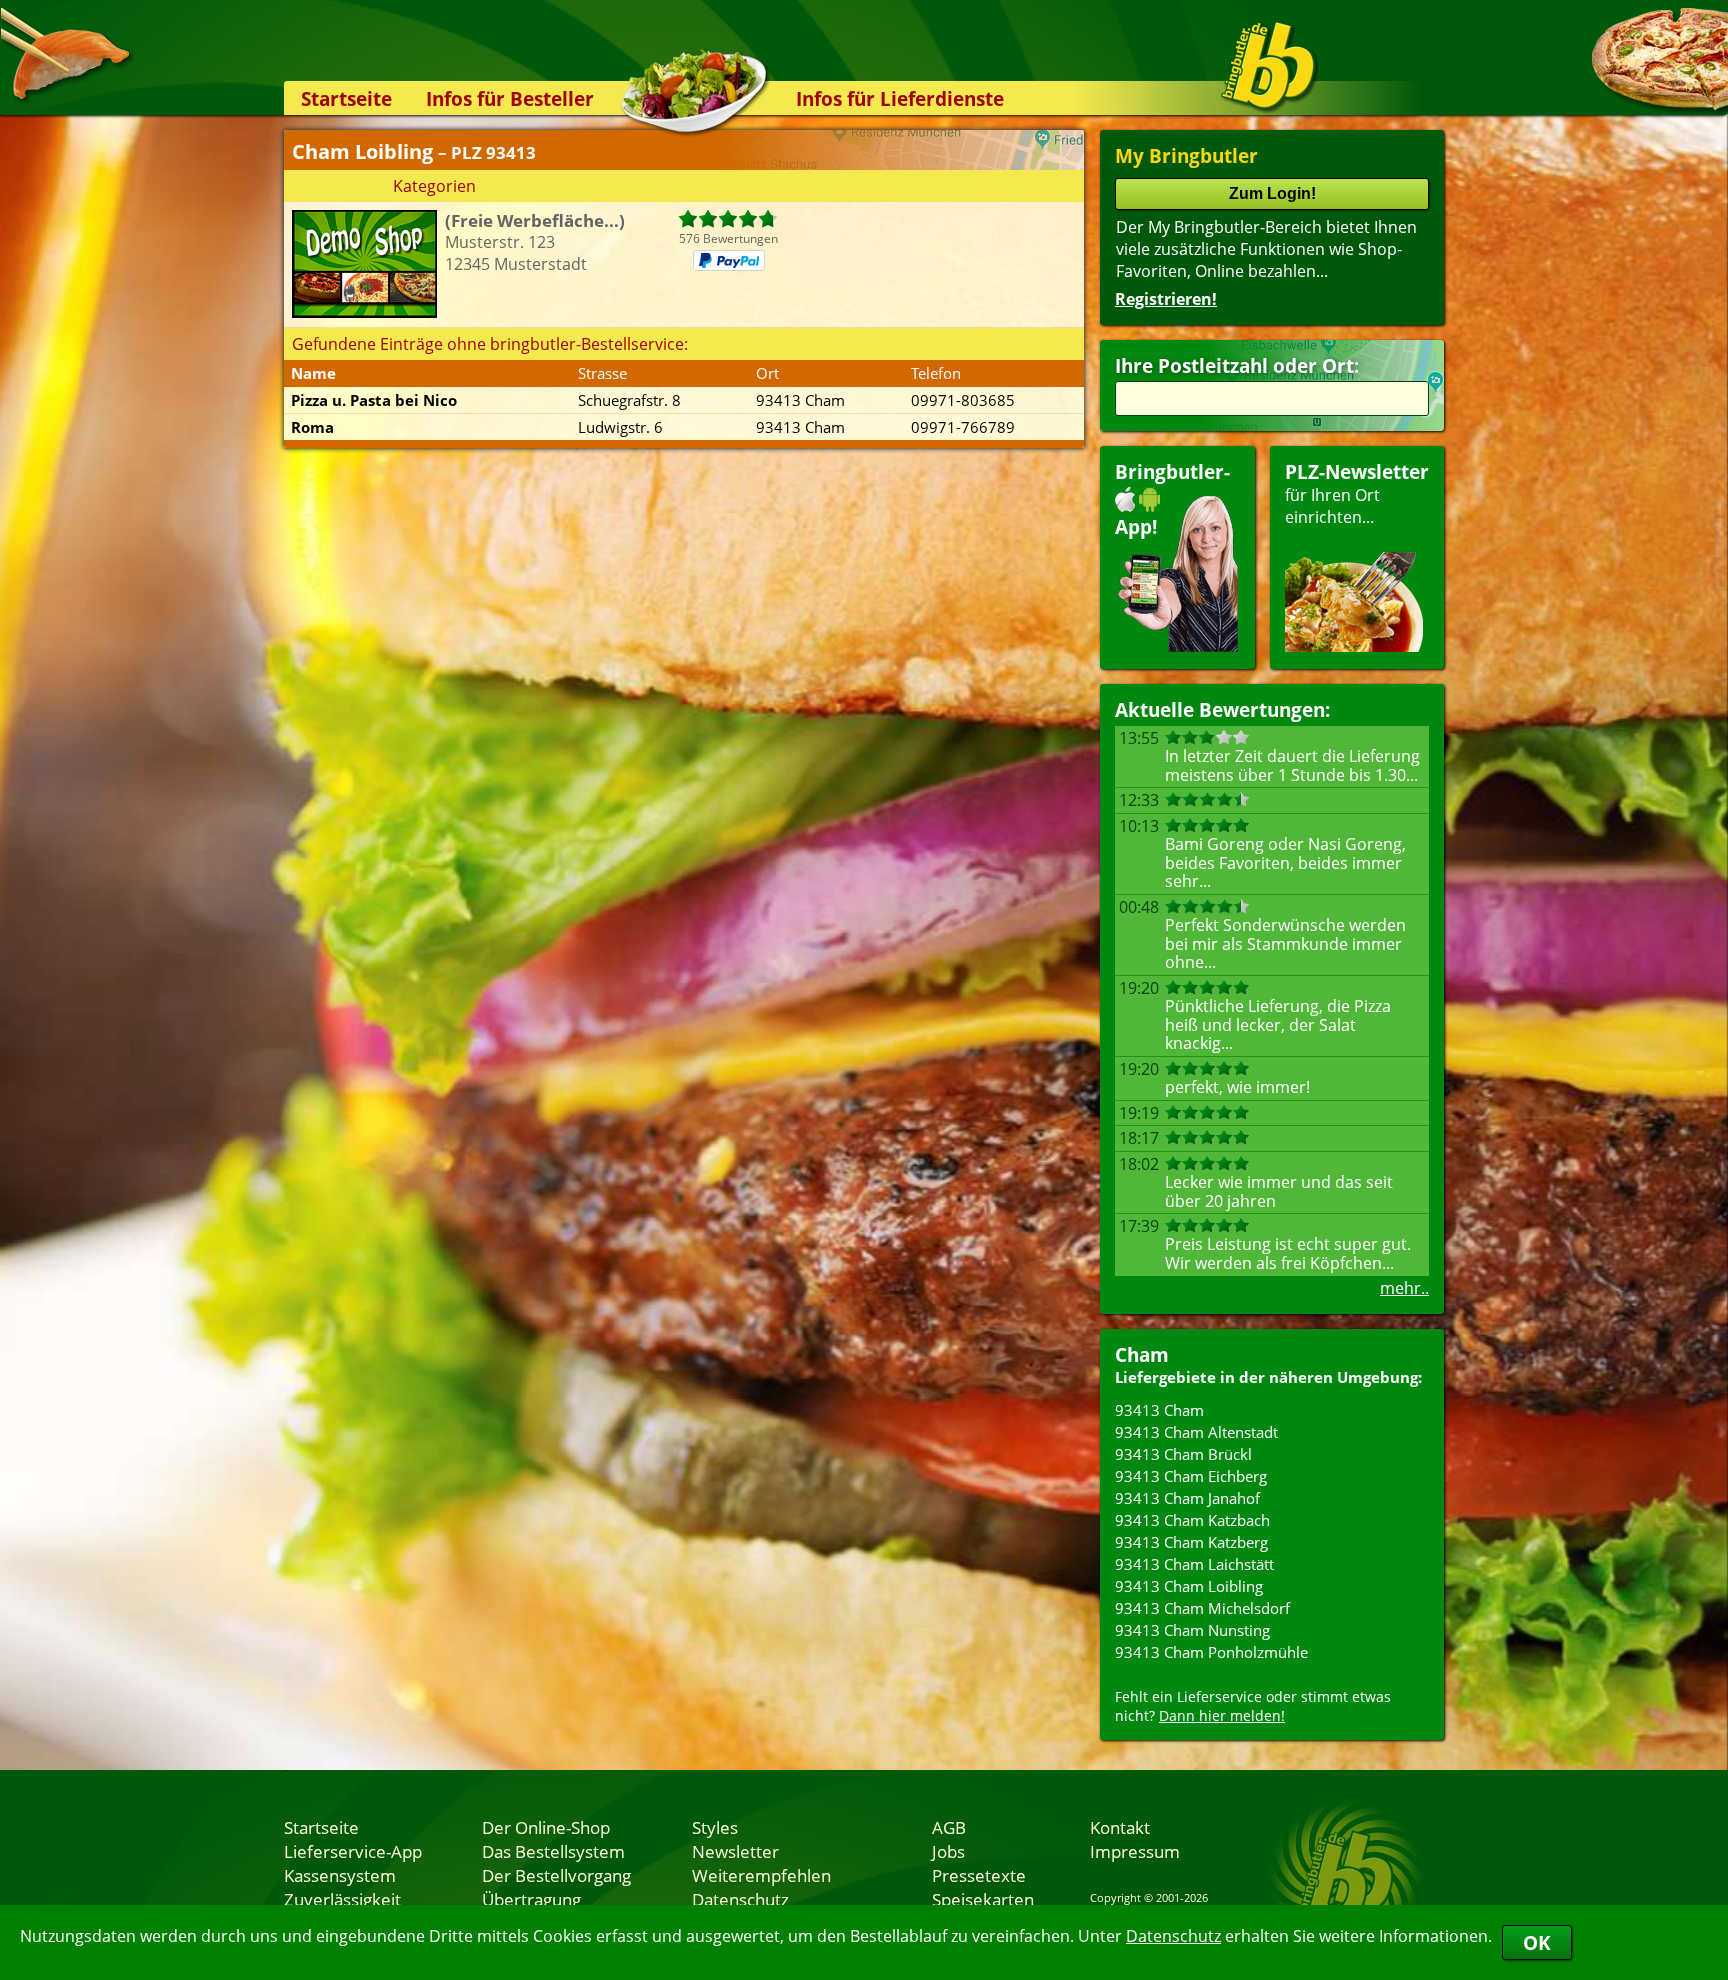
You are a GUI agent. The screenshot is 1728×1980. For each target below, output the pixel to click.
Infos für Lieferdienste (900, 98)
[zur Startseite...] (1268, 66)
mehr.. (1404, 1288)
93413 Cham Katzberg (1191, 1542)
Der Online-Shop (546, 1827)
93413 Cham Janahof (1187, 1498)
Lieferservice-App (353, 1851)
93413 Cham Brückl (1183, 1454)
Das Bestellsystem (553, 1851)
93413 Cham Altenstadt (1196, 1432)
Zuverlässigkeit (342, 1899)
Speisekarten (983, 1899)
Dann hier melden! (1222, 1715)
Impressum (1135, 1851)
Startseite (346, 98)
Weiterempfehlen (761, 1875)
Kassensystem (340, 1875)
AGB (949, 1827)
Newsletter (735, 1851)
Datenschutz (1173, 1936)
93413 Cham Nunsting (1192, 1630)
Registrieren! (1166, 299)
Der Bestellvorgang (556, 1875)
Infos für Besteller (510, 98)
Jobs (948, 1851)
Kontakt (1120, 1827)
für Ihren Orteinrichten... (1357, 493)
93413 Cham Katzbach (1192, 1520)
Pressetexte (979, 1875)
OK (1537, 1942)
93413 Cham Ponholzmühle (1211, 1652)
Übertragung (531, 1899)
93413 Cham (1159, 1410)
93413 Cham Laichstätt (1194, 1564)
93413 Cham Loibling (1189, 1586)
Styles (715, 1827)
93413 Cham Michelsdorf (1202, 1608)
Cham (1142, 1354)
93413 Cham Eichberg (1191, 1476)
